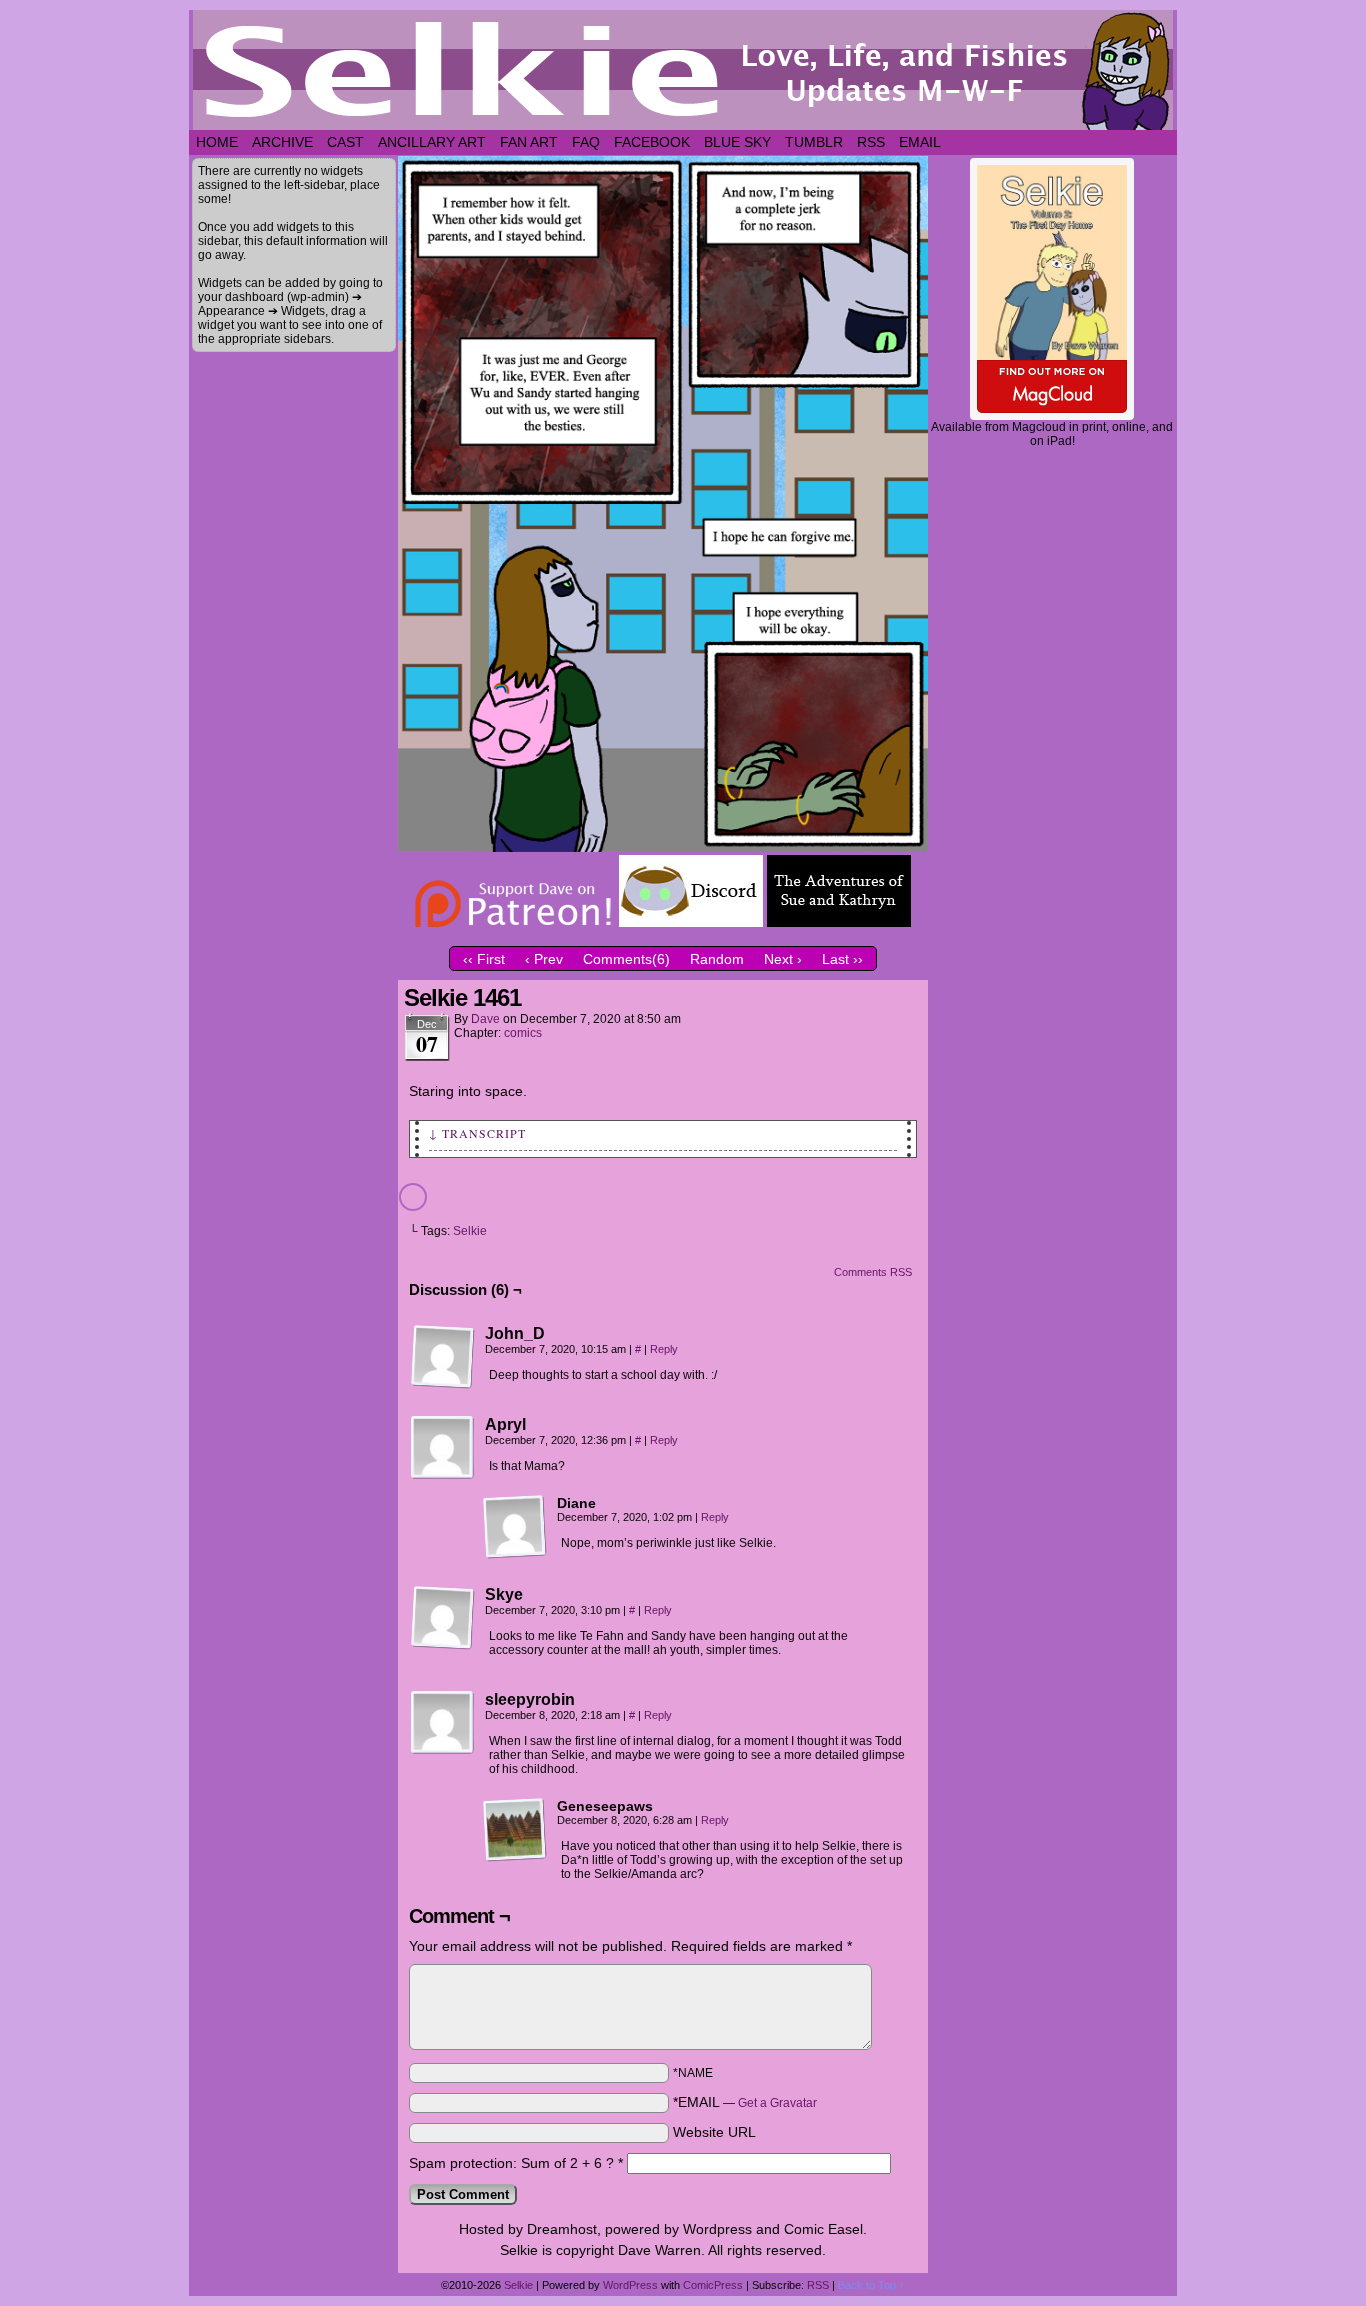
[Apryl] (443, 1448)
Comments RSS (873, 1272)
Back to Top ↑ (871, 2285)
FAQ (586, 142)
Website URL (714, 2132)
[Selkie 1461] (663, 847)
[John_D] (443, 1357)
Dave (485, 1019)
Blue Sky (737, 142)
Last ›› (842, 959)
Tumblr (814, 142)
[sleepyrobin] (443, 1723)
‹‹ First (484, 959)
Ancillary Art (432, 142)
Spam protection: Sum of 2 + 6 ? (511, 2163)
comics (523, 1033)
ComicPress (713, 2285)
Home (217, 142)
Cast (345, 142)
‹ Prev (544, 959)
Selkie (470, 1231)
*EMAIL (745, 2102)
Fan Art (529, 142)
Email (920, 142)
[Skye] (443, 1618)
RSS (871, 142)
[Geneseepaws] (515, 1830)
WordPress (630, 2285)
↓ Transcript (477, 1133)
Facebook (652, 142)
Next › (783, 959)
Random (717, 959)
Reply (664, 1349)
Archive (282, 142)
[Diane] (515, 1527)
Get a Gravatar (777, 2103)
